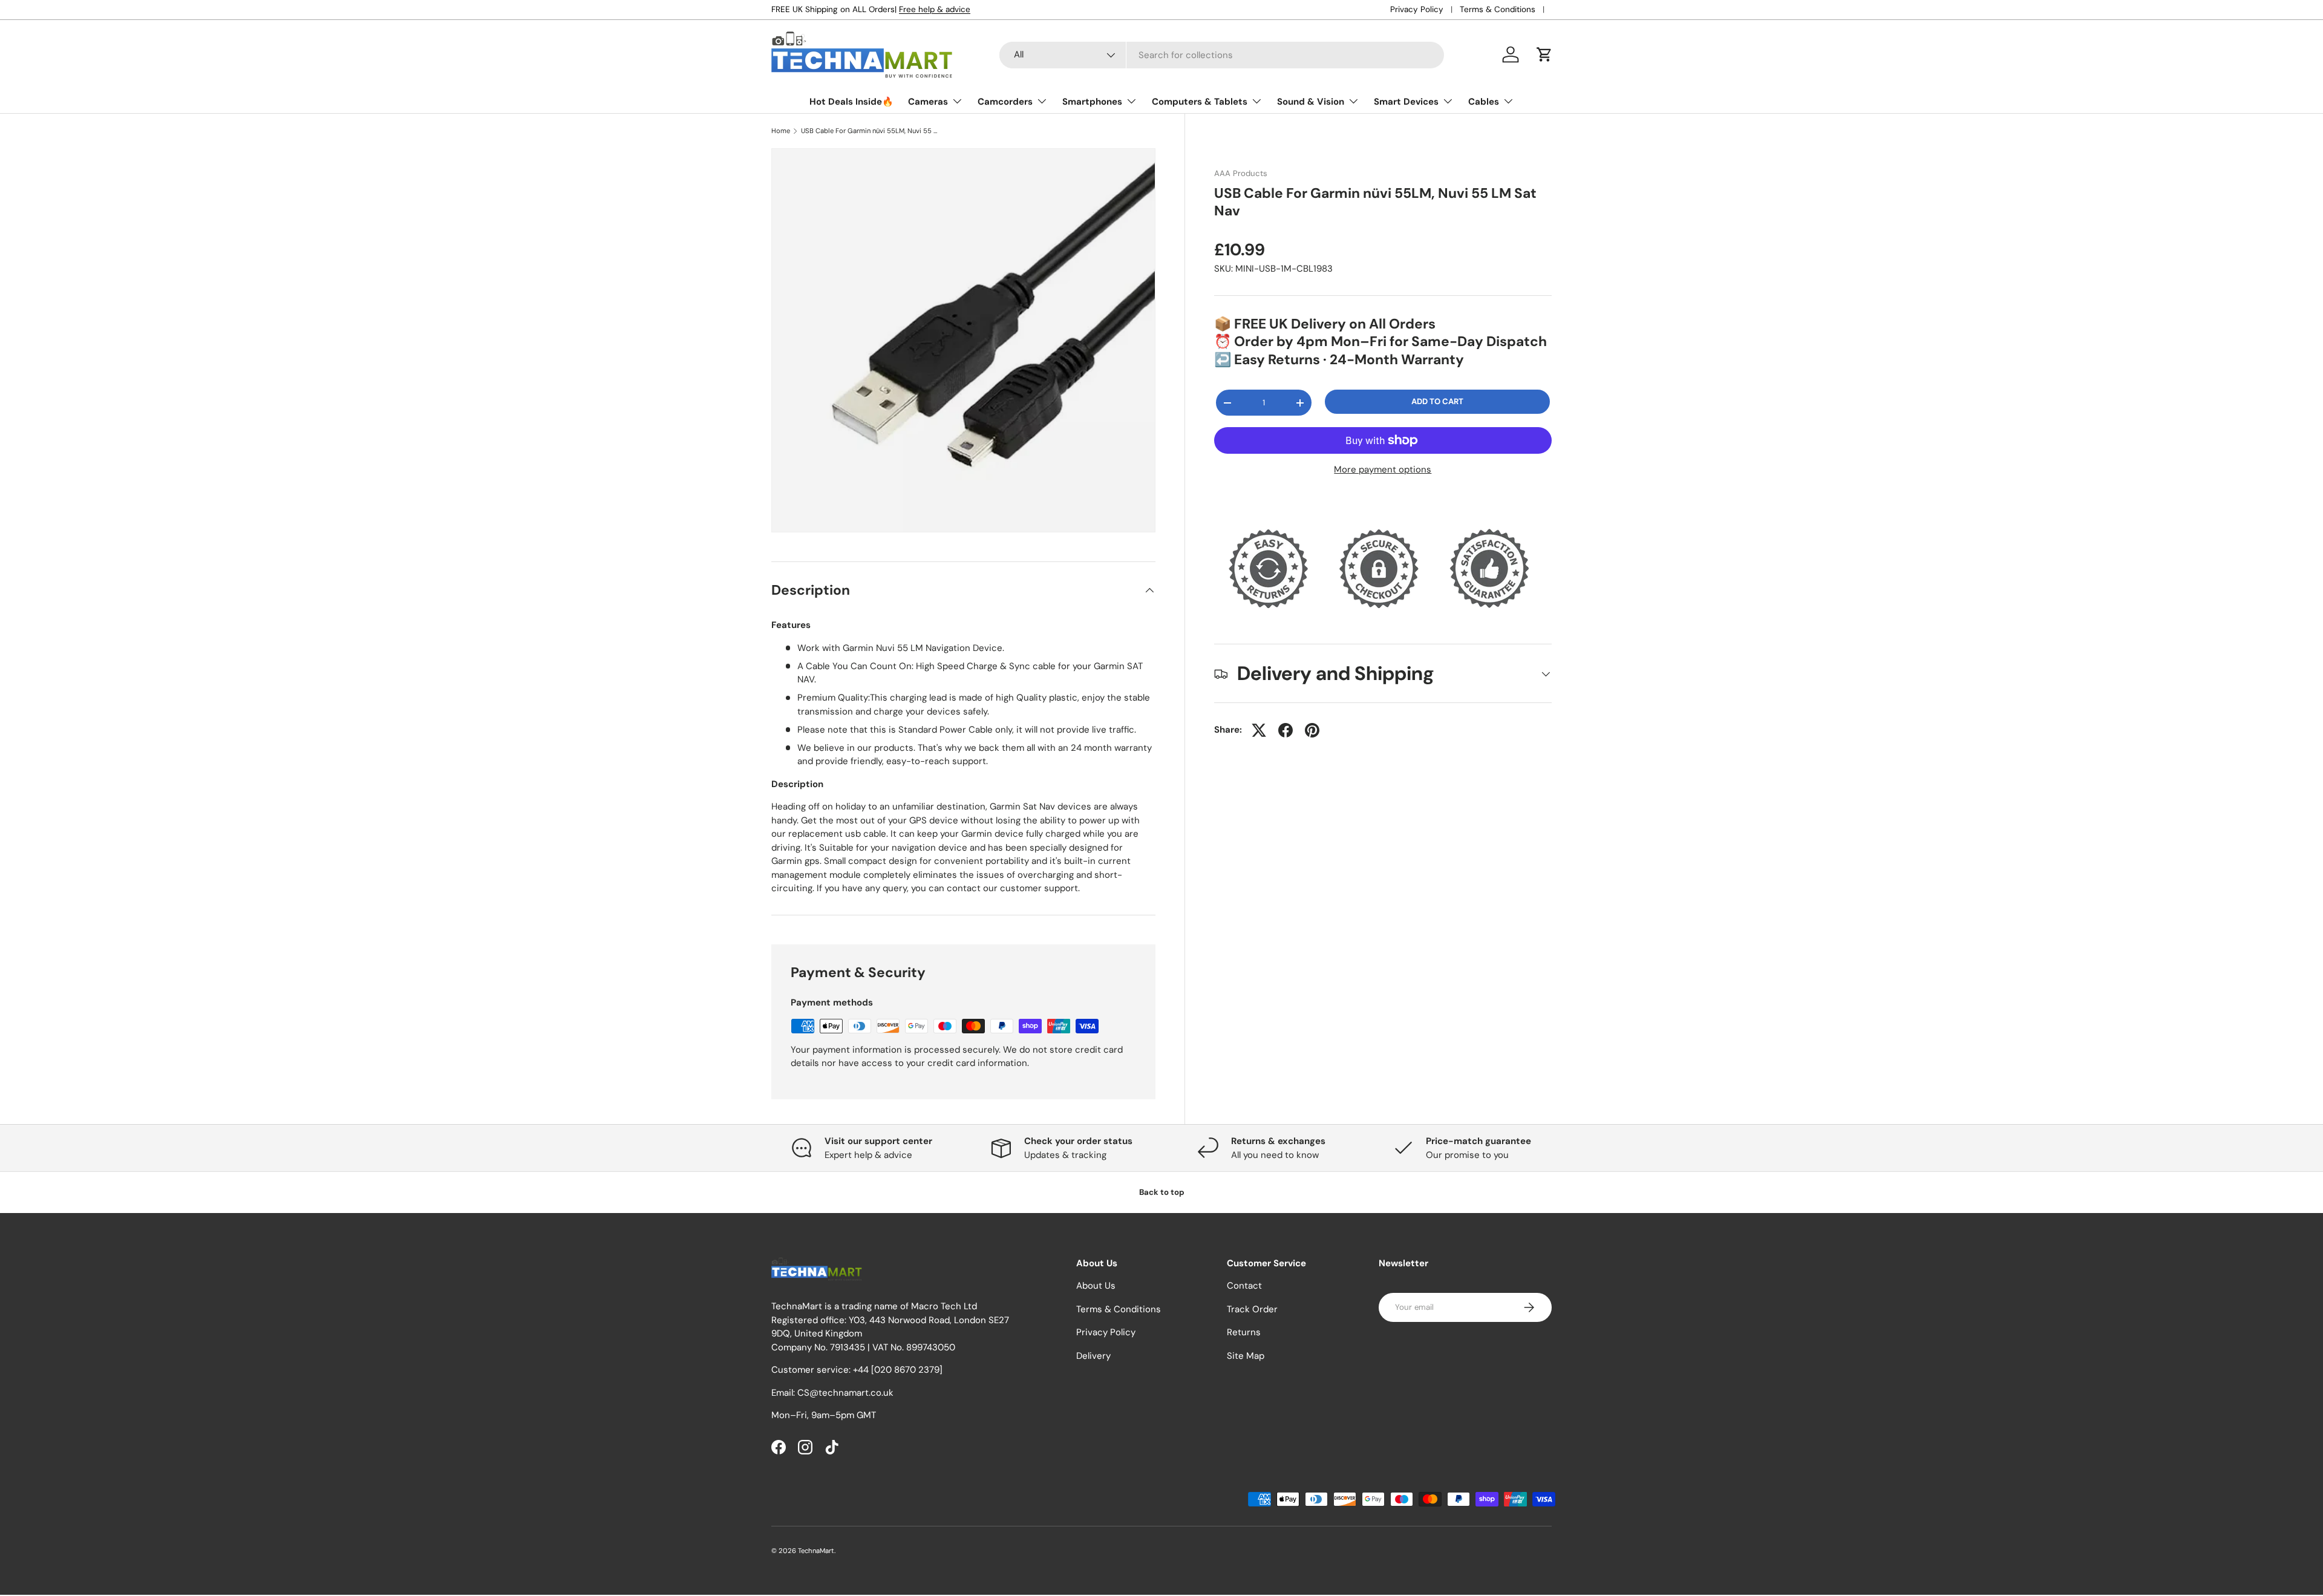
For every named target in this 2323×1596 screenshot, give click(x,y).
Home (781, 131)
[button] (1544, 54)
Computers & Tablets (1200, 102)
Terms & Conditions (1498, 9)
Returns (1244, 1333)
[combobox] (1222, 55)
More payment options (1383, 469)
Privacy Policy (1417, 9)
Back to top (1162, 1192)
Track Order (1252, 1309)
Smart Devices (1406, 102)
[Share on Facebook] (1286, 730)
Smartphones (1092, 102)
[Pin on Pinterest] (1312, 730)
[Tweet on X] (1259, 730)
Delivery (1093, 1356)
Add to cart (1437, 402)
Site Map (1246, 1356)
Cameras (928, 102)
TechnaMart (816, 1551)
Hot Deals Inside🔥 (851, 102)
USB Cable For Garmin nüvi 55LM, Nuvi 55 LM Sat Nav (869, 131)
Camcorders (1005, 102)
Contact (1244, 1286)
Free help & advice (935, 9)
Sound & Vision (1311, 102)
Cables (1484, 102)
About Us (1096, 1286)
